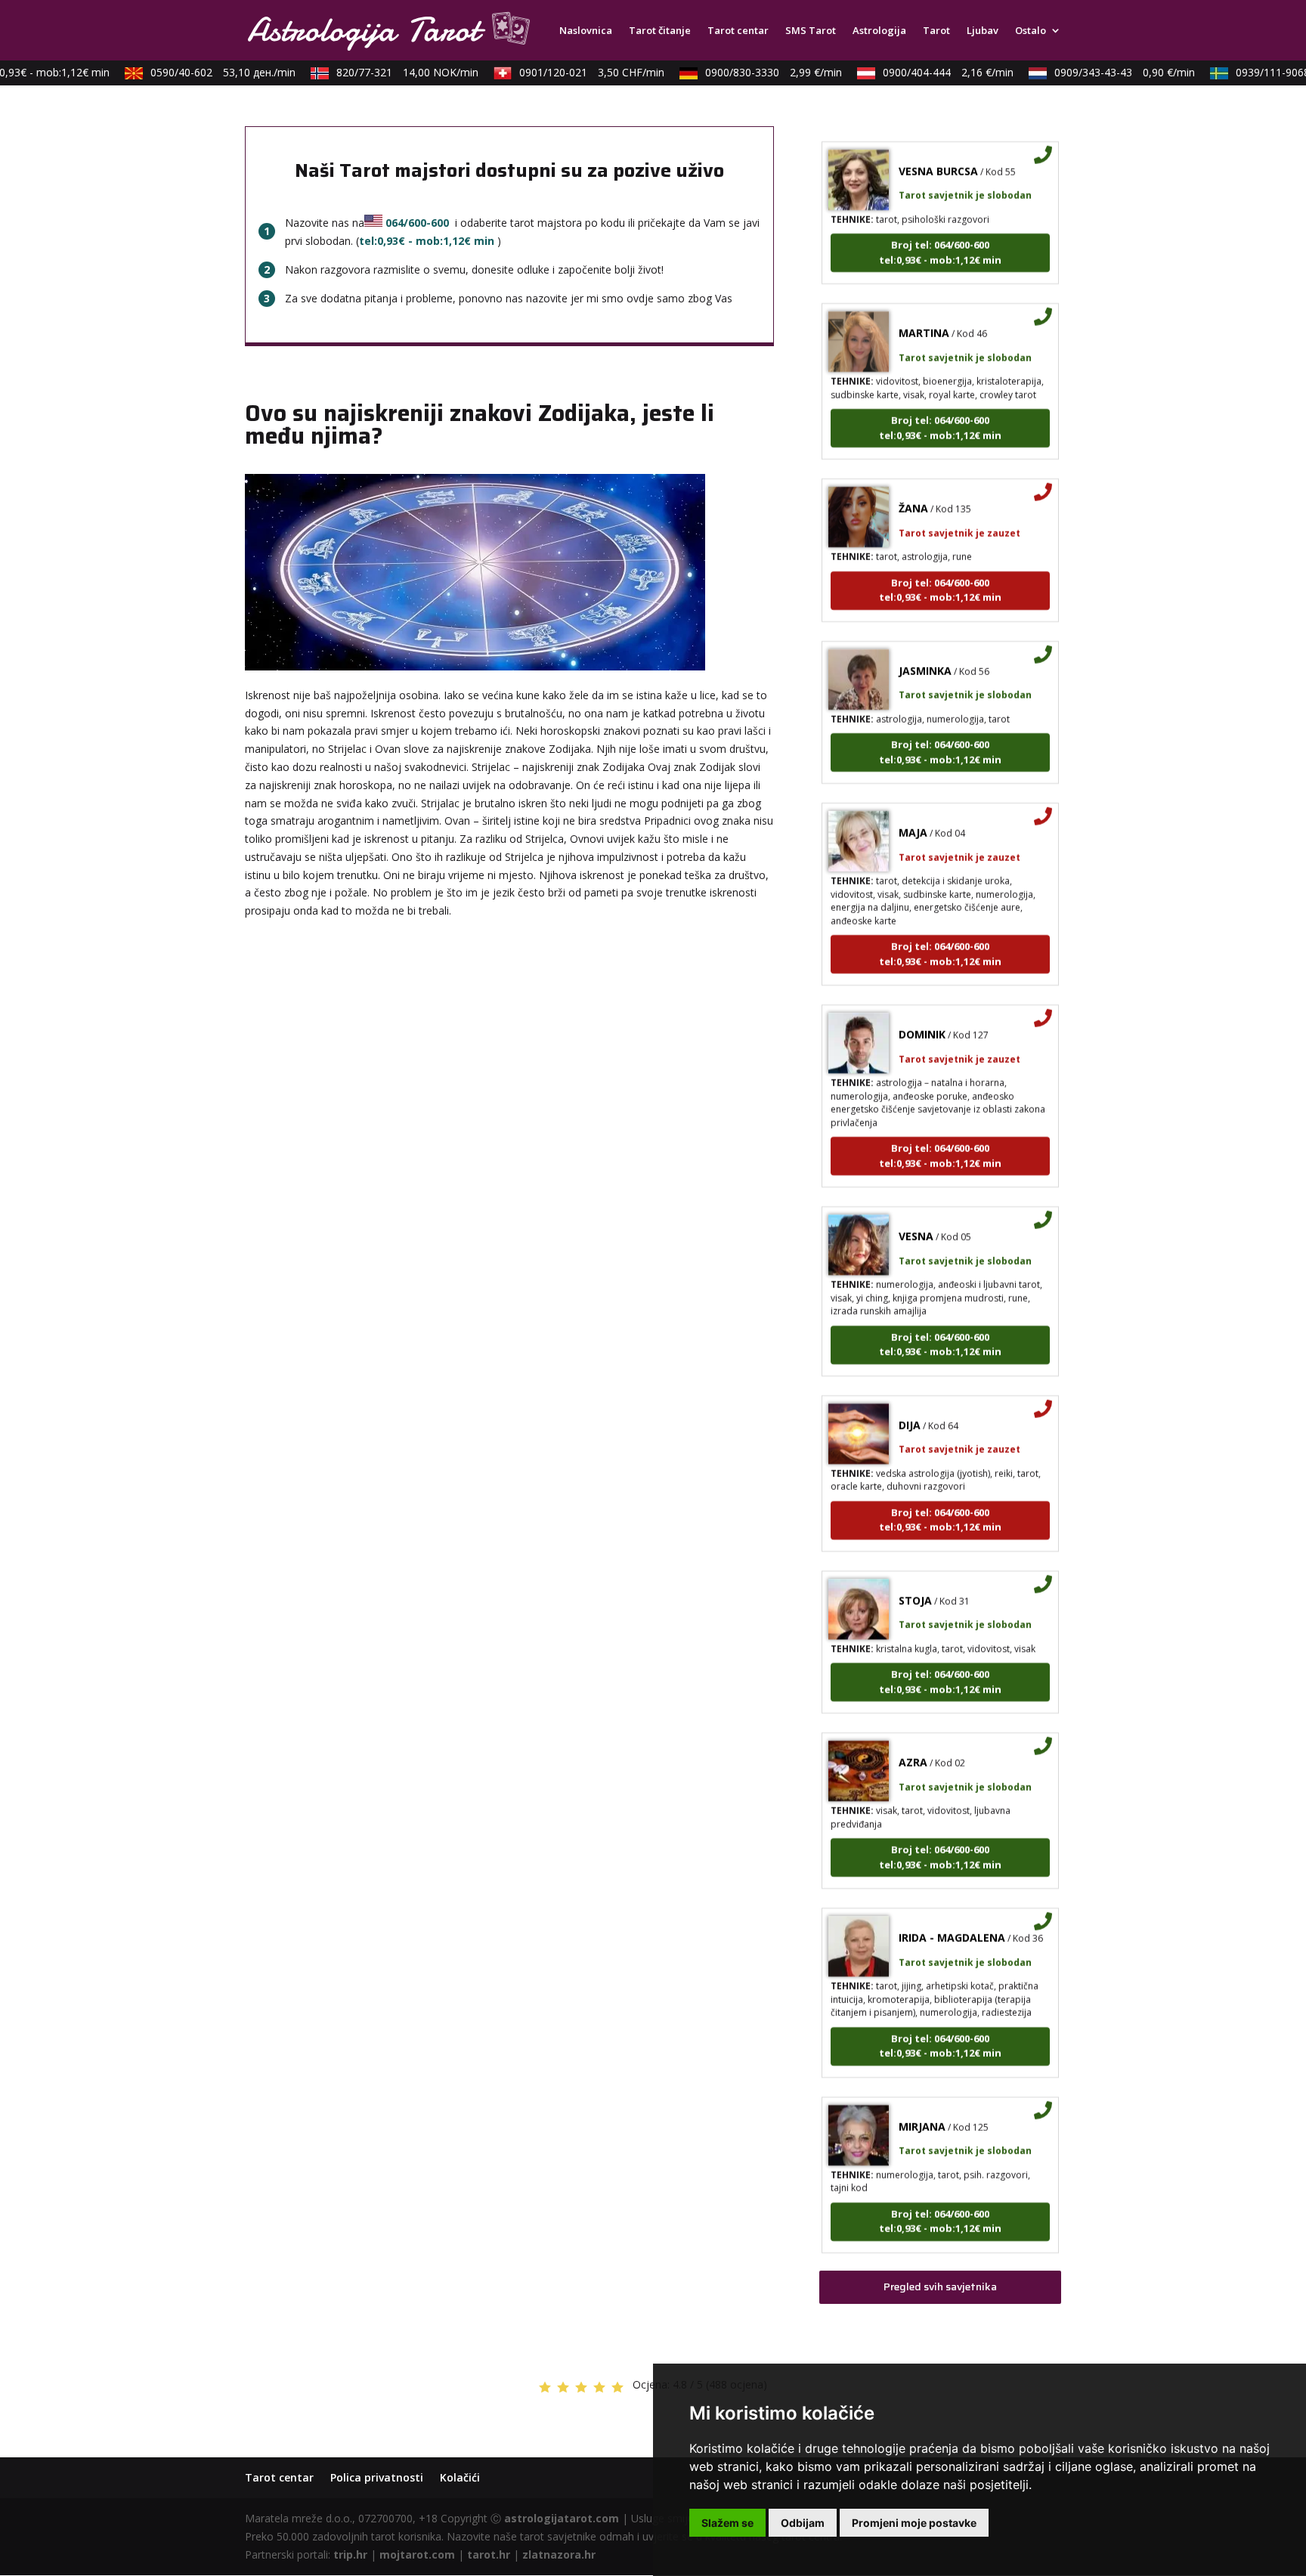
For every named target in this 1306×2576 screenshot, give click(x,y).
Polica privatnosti (377, 2477)
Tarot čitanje (660, 31)
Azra (913, 1734)
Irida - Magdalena (952, 1910)
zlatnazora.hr (559, 2554)
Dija (910, 1397)
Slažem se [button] (727, 2523)
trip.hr (350, 2554)
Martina (924, 305)
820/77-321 (385, 72)
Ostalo (1031, 31)
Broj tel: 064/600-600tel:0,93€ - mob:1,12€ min (940, 224)
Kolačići (460, 2477)
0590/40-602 (200, 72)
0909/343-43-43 (1102, 72)
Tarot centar (738, 31)
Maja (913, 805)
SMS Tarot (811, 31)
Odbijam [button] (803, 2523)
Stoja (915, 1573)
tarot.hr (489, 2554)
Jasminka (925, 643)
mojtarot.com (417, 2554)
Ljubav (983, 31)
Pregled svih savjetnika (940, 2287)
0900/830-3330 (751, 72)
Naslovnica (586, 31)
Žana (913, 480)
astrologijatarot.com (562, 2518)
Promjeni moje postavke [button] (914, 2523)
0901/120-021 (569, 72)
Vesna (916, 1208)
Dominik (922, 1006)
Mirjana (922, 2099)
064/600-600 (417, 223)
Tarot (936, 31)
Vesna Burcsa (938, 143)
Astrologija (879, 31)
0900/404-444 (925, 72)
